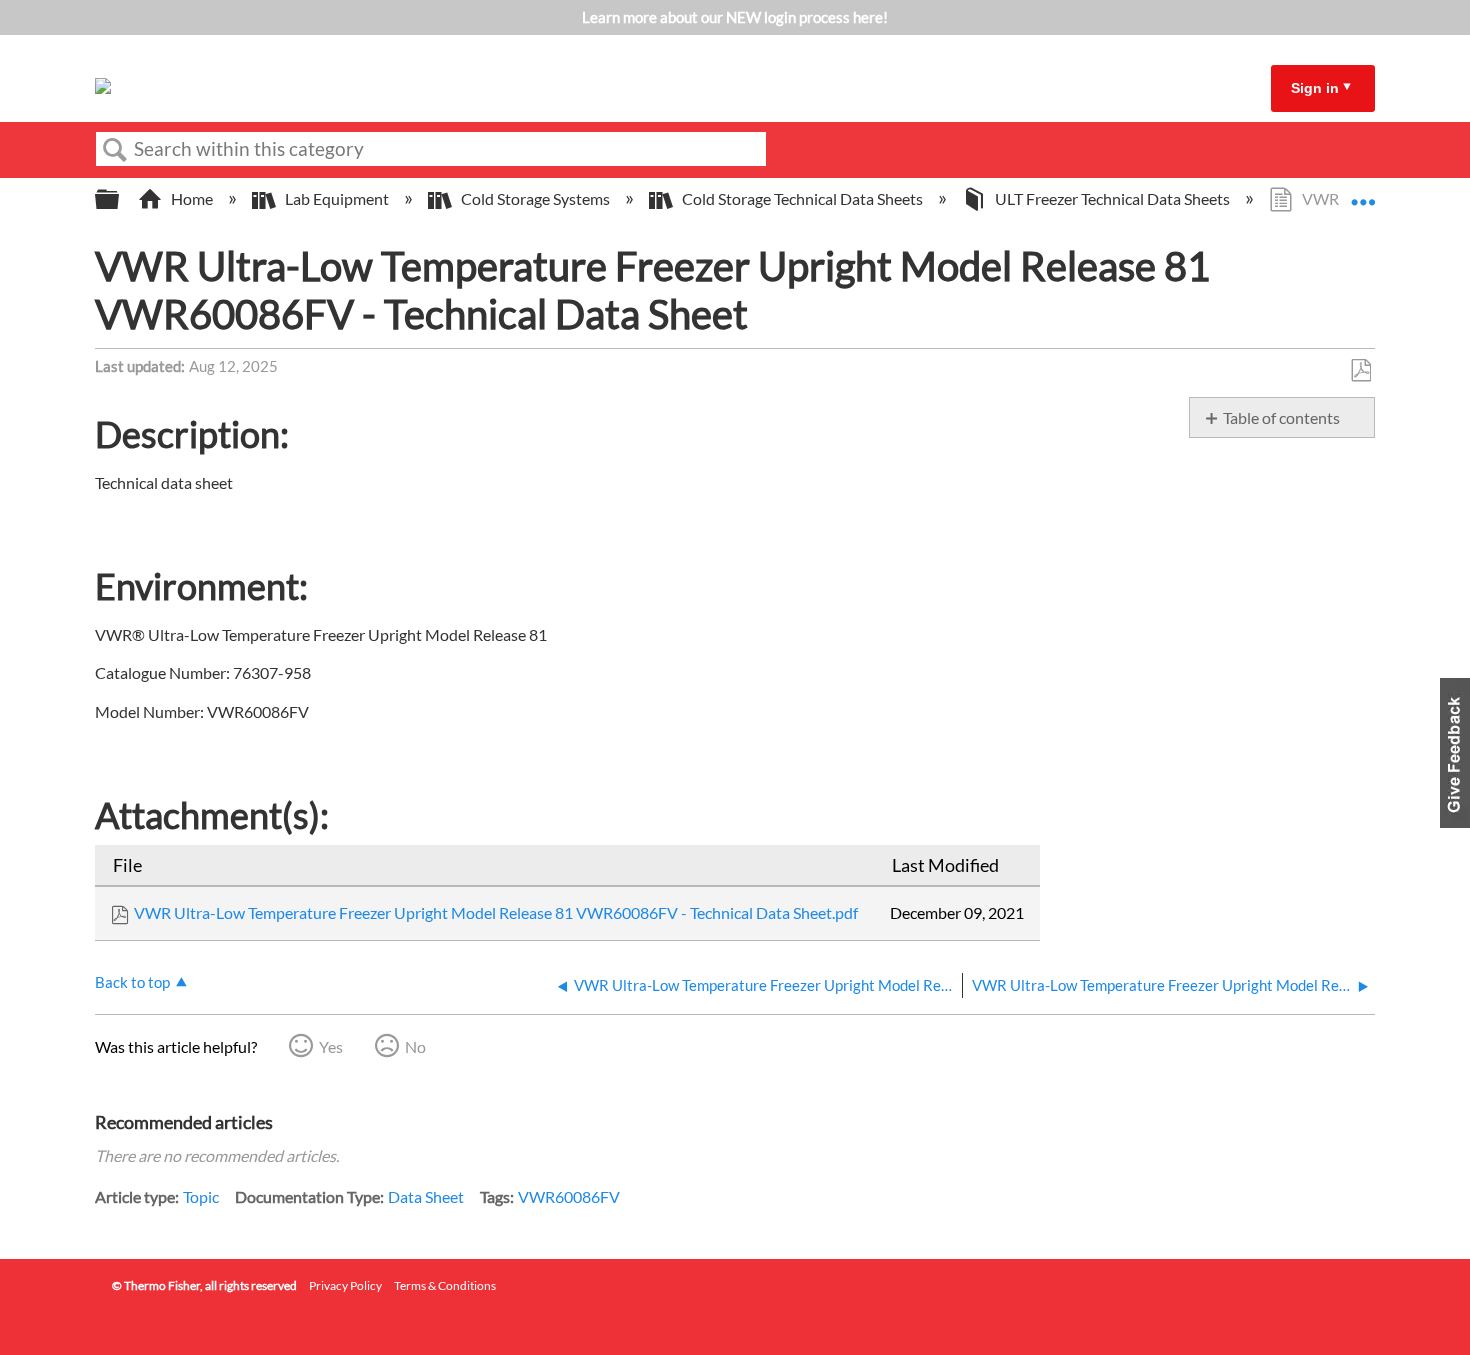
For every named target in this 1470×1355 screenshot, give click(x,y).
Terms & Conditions (445, 1285)
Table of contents (1281, 417)
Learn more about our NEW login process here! (735, 17)
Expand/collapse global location (1363, 193)
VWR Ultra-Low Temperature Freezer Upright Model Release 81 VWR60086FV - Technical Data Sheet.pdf (496, 912)
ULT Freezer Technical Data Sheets (1112, 198)
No (415, 1046)
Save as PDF (1360, 371)
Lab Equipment (337, 198)
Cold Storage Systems (535, 198)
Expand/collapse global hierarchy (120, 199)
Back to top (132, 982)
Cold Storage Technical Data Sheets (802, 198)
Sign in (1315, 88)
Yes (331, 1046)
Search (115, 150)
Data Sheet (426, 1196)
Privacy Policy (345, 1285)
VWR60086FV (569, 1196)
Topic (201, 1196)
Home (192, 198)
